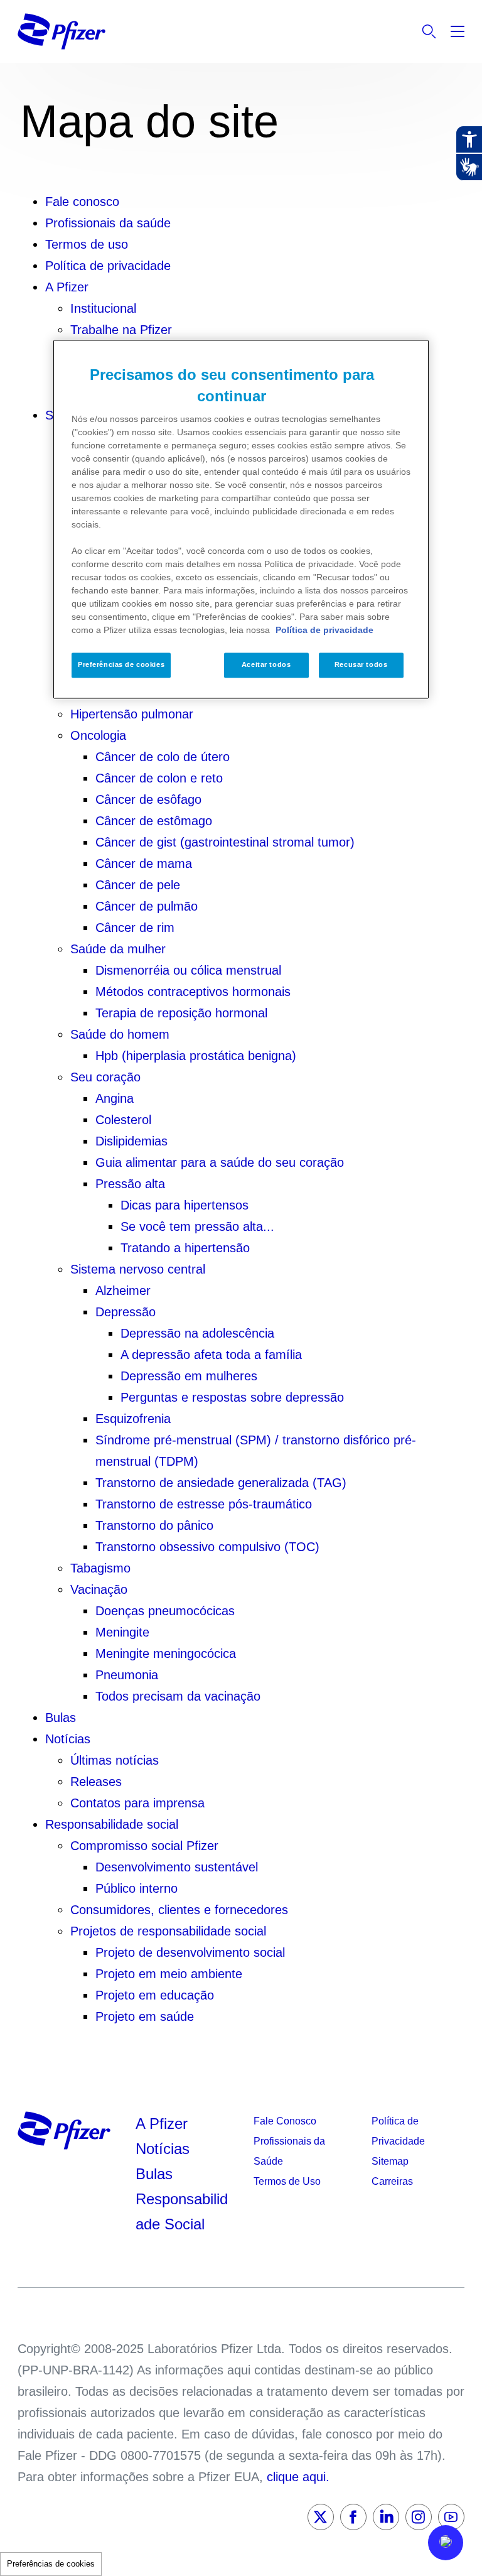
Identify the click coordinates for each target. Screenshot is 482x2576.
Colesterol (123, 1120)
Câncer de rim (135, 928)
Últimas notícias (115, 1760)
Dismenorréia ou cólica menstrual (188, 970)
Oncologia (98, 735)
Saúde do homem (120, 1034)
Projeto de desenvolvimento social (190, 1952)
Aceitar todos (266, 665)
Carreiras (392, 2181)
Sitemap (390, 2161)
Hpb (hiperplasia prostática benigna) (196, 1056)
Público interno (137, 1888)
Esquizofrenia (133, 1419)
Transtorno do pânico (154, 1525)
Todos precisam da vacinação (178, 1696)
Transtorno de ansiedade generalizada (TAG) (221, 1483)
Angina (115, 1098)
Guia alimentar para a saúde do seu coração (220, 1162)
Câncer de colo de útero (163, 757)
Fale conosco (82, 202)
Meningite (122, 1632)
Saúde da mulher (118, 949)
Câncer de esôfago (148, 799)
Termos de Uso (287, 2181)
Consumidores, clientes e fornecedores (179, 1910)
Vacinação (99, 1589)
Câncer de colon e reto (159, 778)
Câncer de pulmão (147, 906)
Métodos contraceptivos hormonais (193, 992)
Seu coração (105, 1077)
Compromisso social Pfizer (144, 1846)
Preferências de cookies (51, 2564)
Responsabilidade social (112, 1824)
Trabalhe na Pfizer (121, 330)
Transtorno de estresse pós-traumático (204, 1504)
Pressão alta (130, 1184)
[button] (446, 2543)
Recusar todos (361, 665)
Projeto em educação (155, 1995)
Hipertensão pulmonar (132, 714)
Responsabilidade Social (182, 2211)
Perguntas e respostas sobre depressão (232, 1397)
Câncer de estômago (154, 821)
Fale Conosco (285, 2121)
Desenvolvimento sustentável (177, 1867)
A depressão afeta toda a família (211, 1355)
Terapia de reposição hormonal (181, 1013)
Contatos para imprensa (137, 1803)
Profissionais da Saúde (289, 2151)
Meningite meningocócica (166, 1653)
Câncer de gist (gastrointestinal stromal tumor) (225, 842)
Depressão (126, 1312)
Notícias (68, 1739)
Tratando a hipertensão (185, 1248)
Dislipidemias (131, 1141)
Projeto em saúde (145, 2016)
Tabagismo (100, 1568)
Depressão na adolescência (197, 1333)
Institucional (103, 308)
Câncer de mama (144, 863)
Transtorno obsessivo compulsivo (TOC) (207, 1547)
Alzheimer (123, 1291)
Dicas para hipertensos (185, 1205)
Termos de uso (87, 244)
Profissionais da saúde (108, 223)
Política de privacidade (108, 266)
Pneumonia (127, 1675)
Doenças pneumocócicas (165, 1611)
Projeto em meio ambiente (169, 1974)
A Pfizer (67, 287)
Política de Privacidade (398, 2131)
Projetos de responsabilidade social (168, 1931)
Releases (96, 1782)
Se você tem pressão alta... (197, 1226)
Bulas (61, 1718)
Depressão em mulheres (189, 1376)
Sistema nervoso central (138, 1269)
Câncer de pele (138, 885)
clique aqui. (298, 2477)
